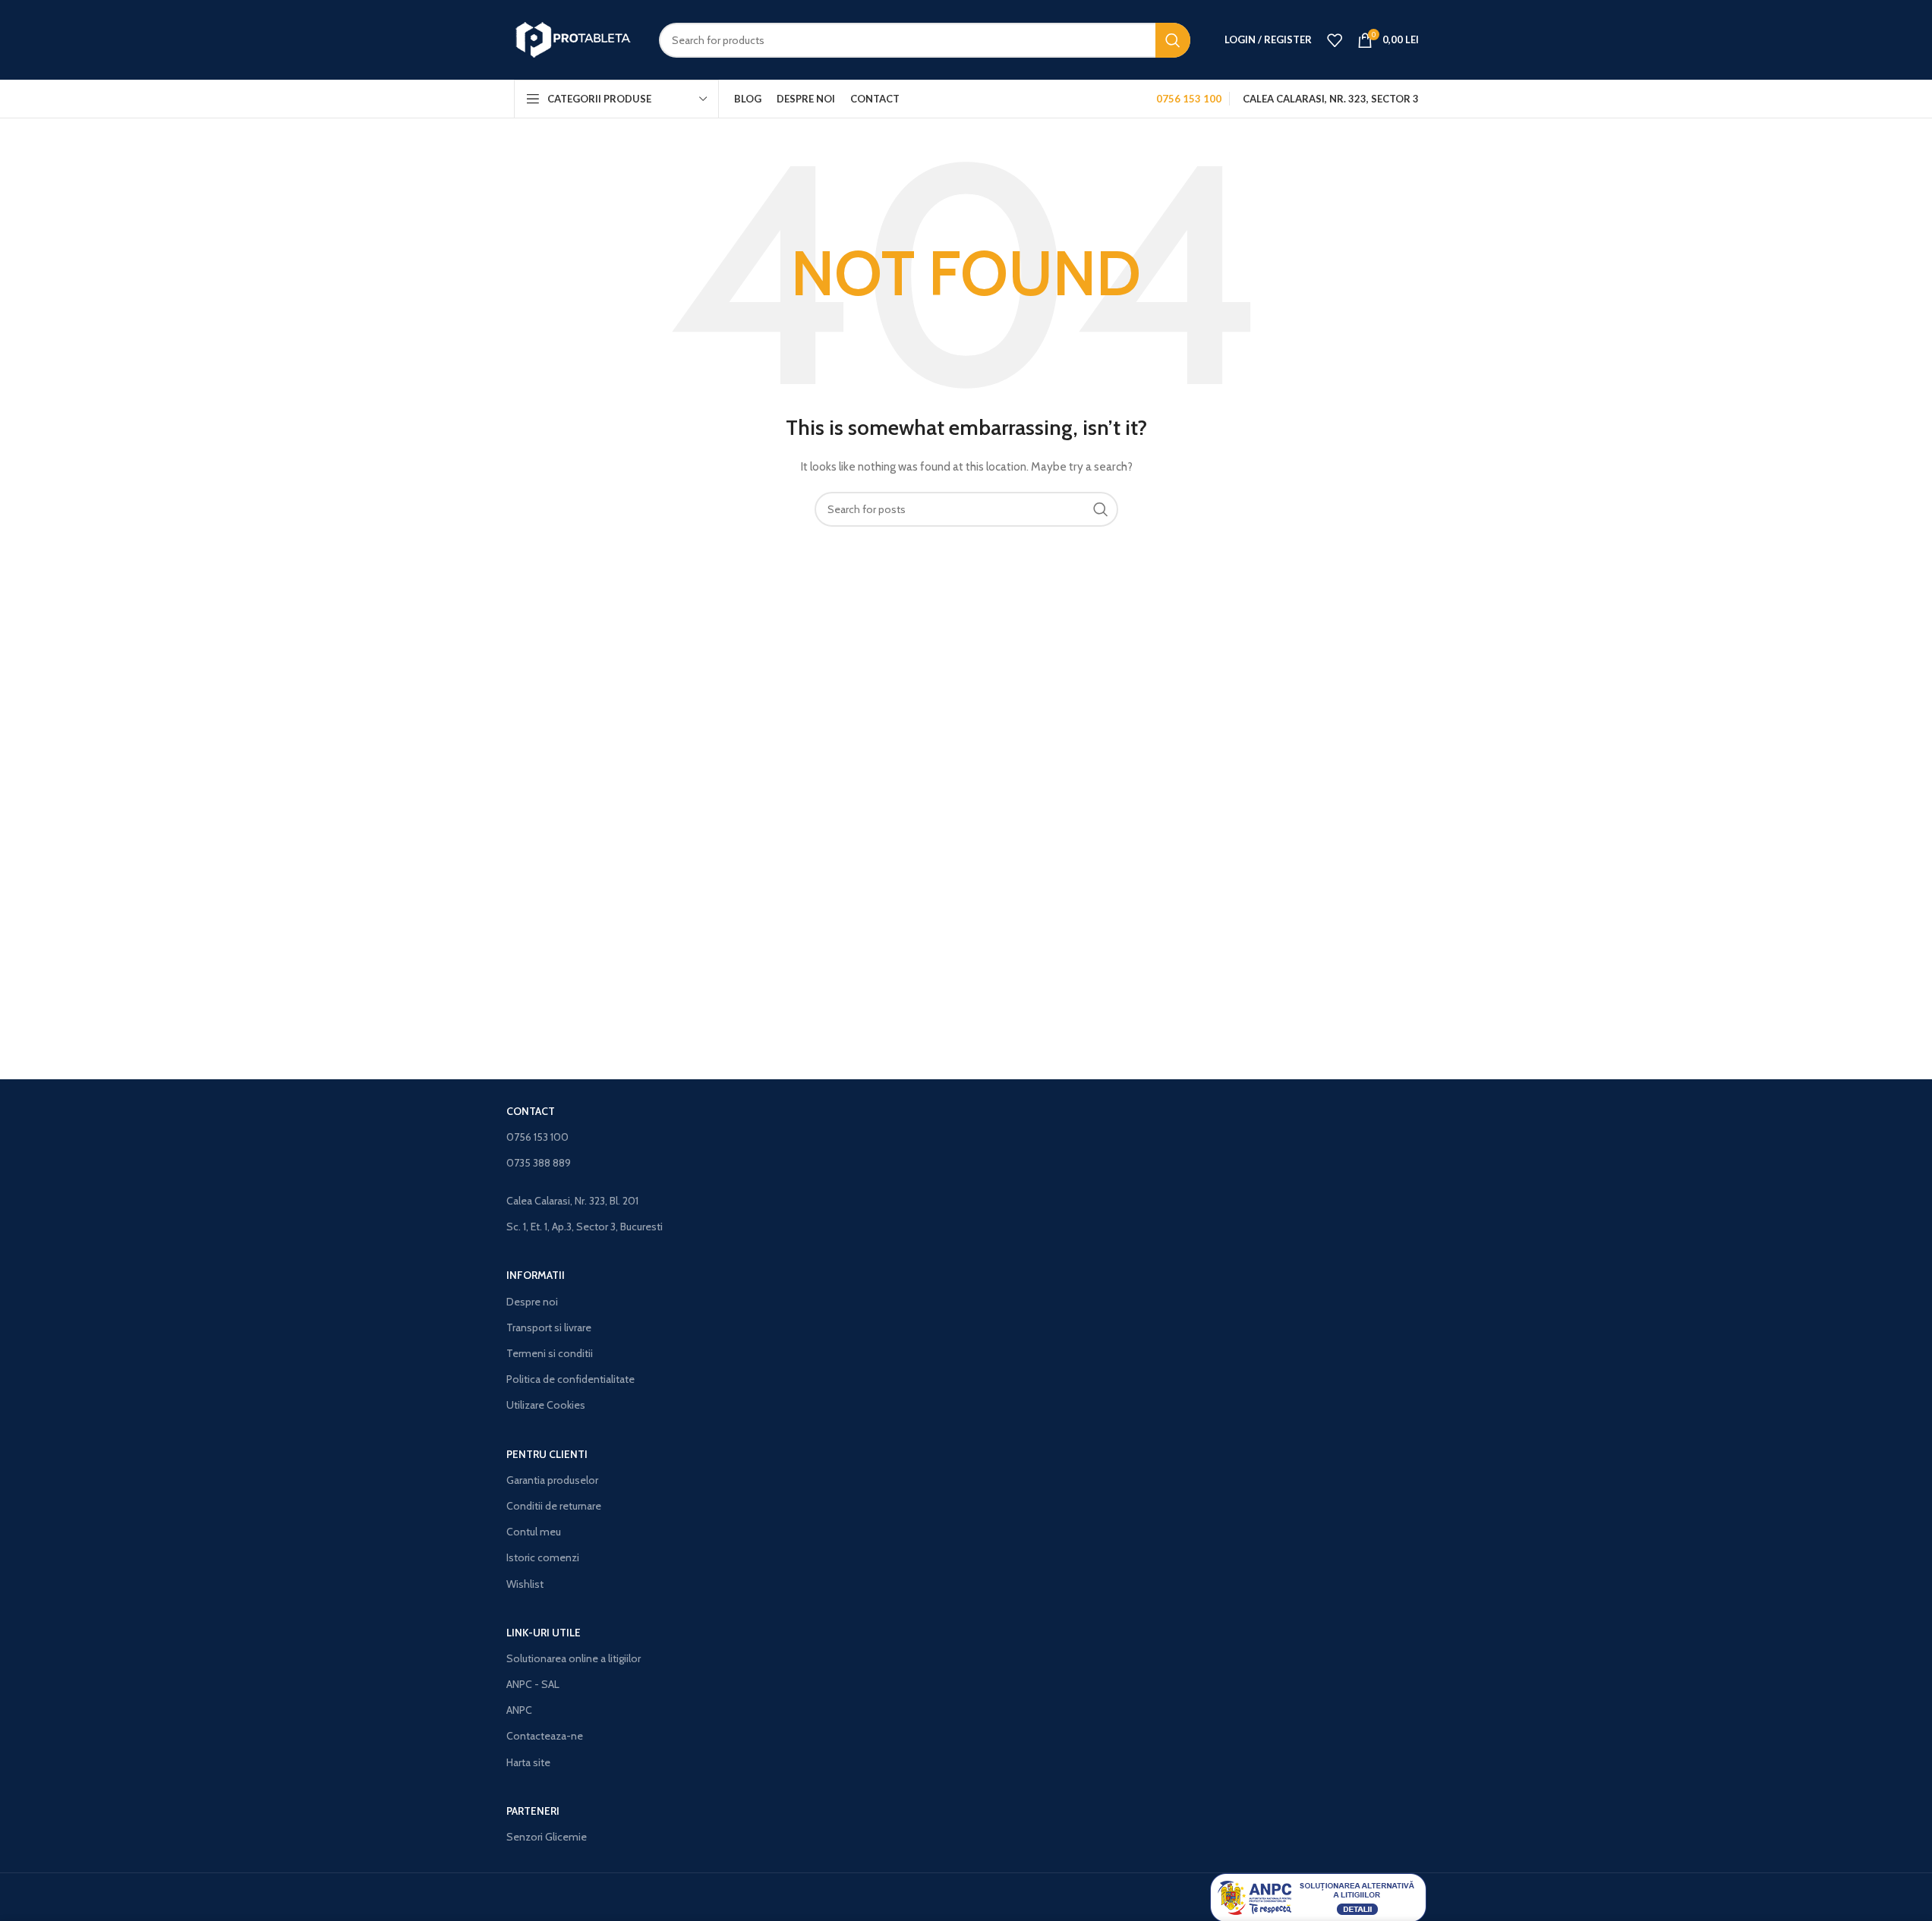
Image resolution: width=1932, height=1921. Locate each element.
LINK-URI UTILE (544, 1633)
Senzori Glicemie (547, 1837)
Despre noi (532, 1302)
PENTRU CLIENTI (547, 1454)
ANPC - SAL (533, 1684)
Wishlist (525, 1584)
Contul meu (534, 1532)
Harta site (528, 1762)
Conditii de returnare (554, 1506)
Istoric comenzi (543, 1557)
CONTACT (531, 1111)
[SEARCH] (1173, 40)
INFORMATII (536, 1275)
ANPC (519, 1710)
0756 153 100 (537, 1137)
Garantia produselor (552, 1480)
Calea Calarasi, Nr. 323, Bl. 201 (572, 1201)
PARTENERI (533, 1811)
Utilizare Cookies (546, 1405)
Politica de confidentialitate (570, 1379)
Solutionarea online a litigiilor (574, 1658)
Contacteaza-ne (545, 1736)
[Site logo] (575, 39)
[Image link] (1318, 1897)
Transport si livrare (549, 1327)
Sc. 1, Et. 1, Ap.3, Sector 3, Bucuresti (585, 1227)
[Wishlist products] (1335, 40)
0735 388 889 (539, 1163)
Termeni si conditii (550, 1353)
